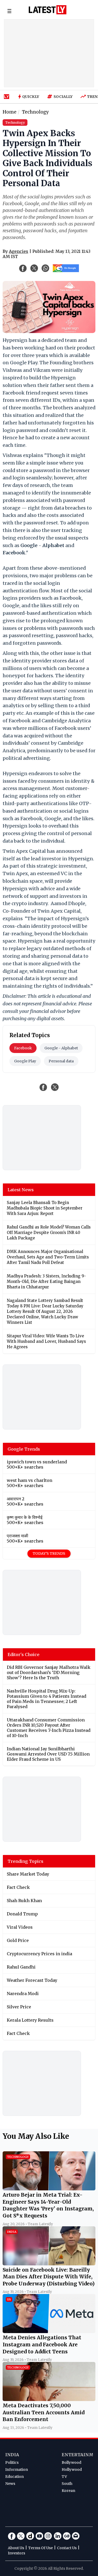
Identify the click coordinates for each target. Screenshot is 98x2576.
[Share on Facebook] (43, 1087)
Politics (12, 2462)
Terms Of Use (41, 2548)
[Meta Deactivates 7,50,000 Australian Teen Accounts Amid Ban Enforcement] (49, 2399)
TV (64, 2477)
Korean (68, 2491)
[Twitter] (21, 2536)
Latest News (21, 1190)
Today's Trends (49, 1553)
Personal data (61, 1061)
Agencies (19, 251)
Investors (16, 2553)
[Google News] (67, 2536)
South (67, 2484)
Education (15, 2477)
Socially (63, 97)
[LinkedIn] (57, 2536)
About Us (16, 2548)
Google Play (25, 1061)
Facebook (23, 1048)
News (10, 2484)
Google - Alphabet (61, 1048)
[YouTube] (39, 2536)
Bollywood (71, 2462)
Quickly (31, 97)
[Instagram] (48, 2536)
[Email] (76, 2536)
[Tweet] (55, 1087)
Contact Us (67, 2548)
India (12, 2455)
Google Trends (24, 1449)
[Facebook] (12, 2536)
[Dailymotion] (30, 2536)
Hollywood (72, 2470)
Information (17, 2470)
